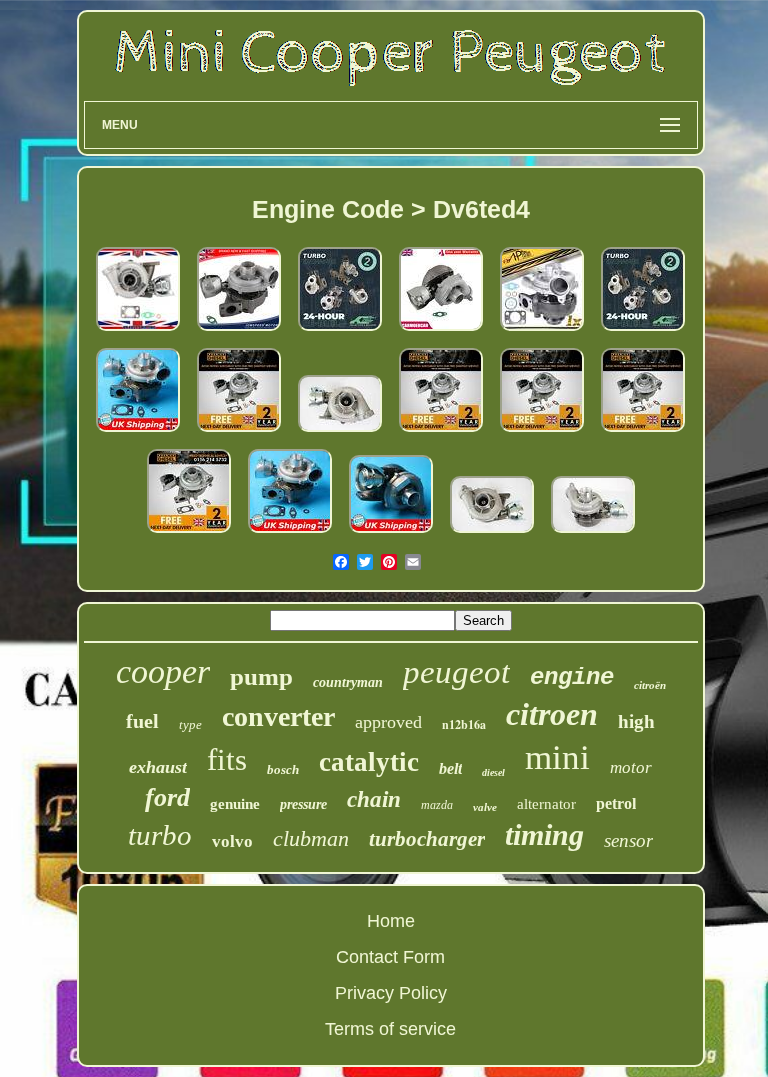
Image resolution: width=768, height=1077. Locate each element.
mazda (437, 805)
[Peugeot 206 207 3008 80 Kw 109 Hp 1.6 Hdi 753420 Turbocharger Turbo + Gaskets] (643, 432)
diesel (493, 772)
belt (450, 768)
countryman (348, 682)
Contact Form (390, 957)
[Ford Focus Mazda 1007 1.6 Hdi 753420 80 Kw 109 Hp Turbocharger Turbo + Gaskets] (239, 432)
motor (631, 767)
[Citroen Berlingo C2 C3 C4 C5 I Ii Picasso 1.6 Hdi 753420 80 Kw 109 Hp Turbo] (189, 533)
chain (374, 799)
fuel (142, 721)
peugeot (456, 672)
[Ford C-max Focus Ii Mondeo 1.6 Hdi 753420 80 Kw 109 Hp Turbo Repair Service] (340, 331)
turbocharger (427, 839)
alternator (546, 804)
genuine (235, 804)
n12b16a (464, 724)
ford (167, 797)
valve (485, 807)
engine (572, 677)
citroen (552, 714)
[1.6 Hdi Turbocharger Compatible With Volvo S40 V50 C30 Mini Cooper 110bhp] (138, 331)
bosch (283, 769)
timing (544, 834)
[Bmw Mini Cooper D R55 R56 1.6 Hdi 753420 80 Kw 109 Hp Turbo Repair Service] (643, 331)
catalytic (369, 762)
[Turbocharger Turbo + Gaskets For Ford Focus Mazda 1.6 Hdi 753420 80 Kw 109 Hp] (239, 331)
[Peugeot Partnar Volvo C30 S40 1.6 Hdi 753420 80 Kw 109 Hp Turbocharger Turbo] (542, 432)
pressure (303, 804)
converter (278, 716)
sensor (628, 840)
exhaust (158, 767)
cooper (163, 671)
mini (557, 757)
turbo (160, 835)
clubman (311, 838)
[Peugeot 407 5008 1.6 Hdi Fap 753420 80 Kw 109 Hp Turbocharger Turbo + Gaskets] (441, 432)
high (636, 721)
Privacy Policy (391, 993)
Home (391, 921)
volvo (232, 841)
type (190, 724)
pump (261, 676)
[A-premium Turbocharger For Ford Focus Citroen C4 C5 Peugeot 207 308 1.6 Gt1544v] (542, 331)
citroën (650, 685)
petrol (616, 803)
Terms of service (390, 1029)
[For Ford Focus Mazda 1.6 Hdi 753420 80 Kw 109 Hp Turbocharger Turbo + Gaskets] (138, 432)
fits (227, 759)
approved (388, 722)
